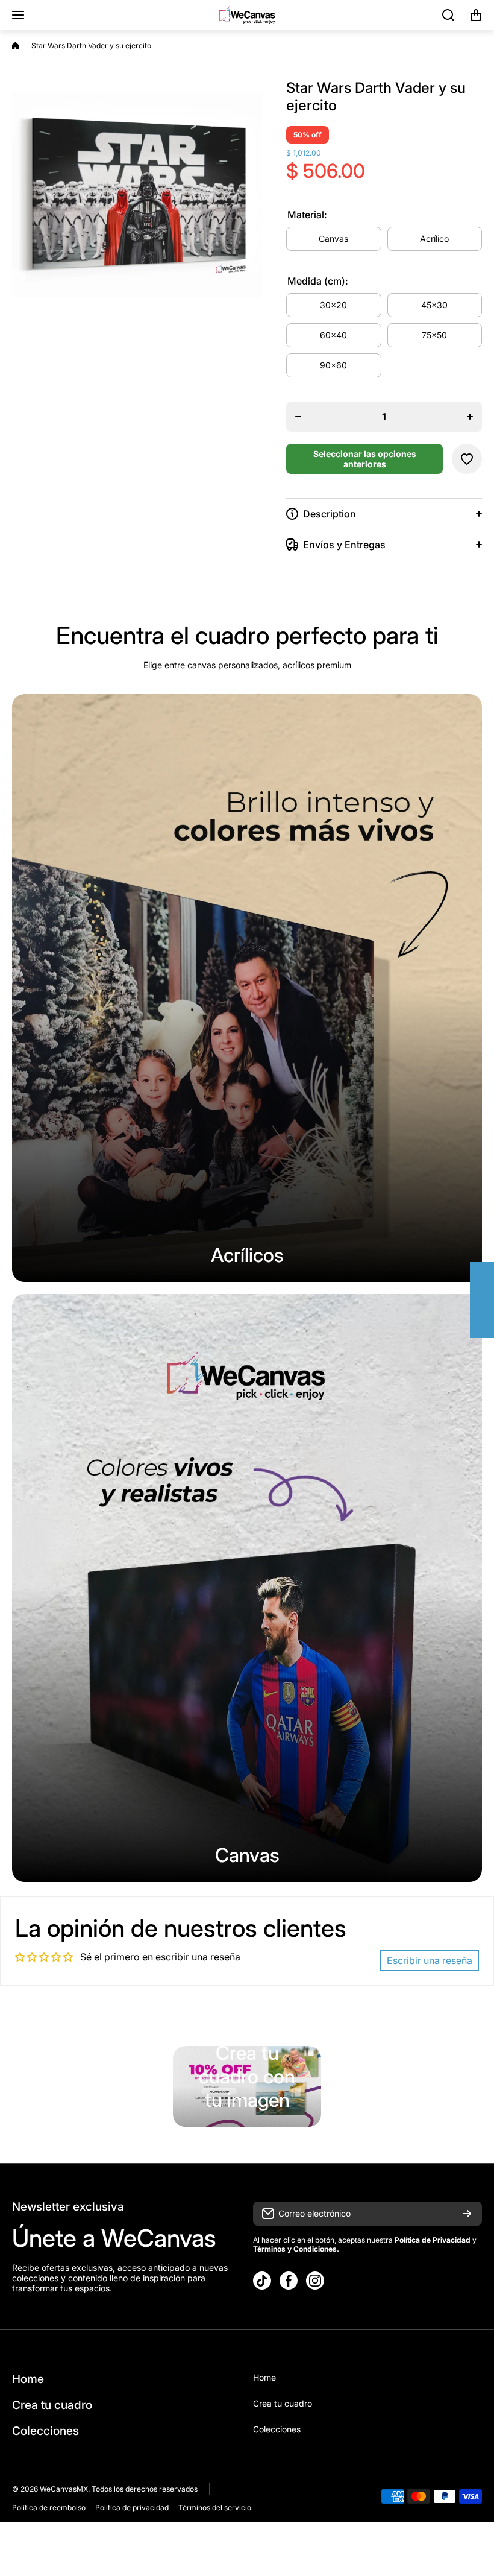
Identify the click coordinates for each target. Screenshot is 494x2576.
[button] (476, 15)
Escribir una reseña (430, 1960)
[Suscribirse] (467, 2214)
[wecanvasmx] (247, 15)
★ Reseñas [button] (488, 1300)
